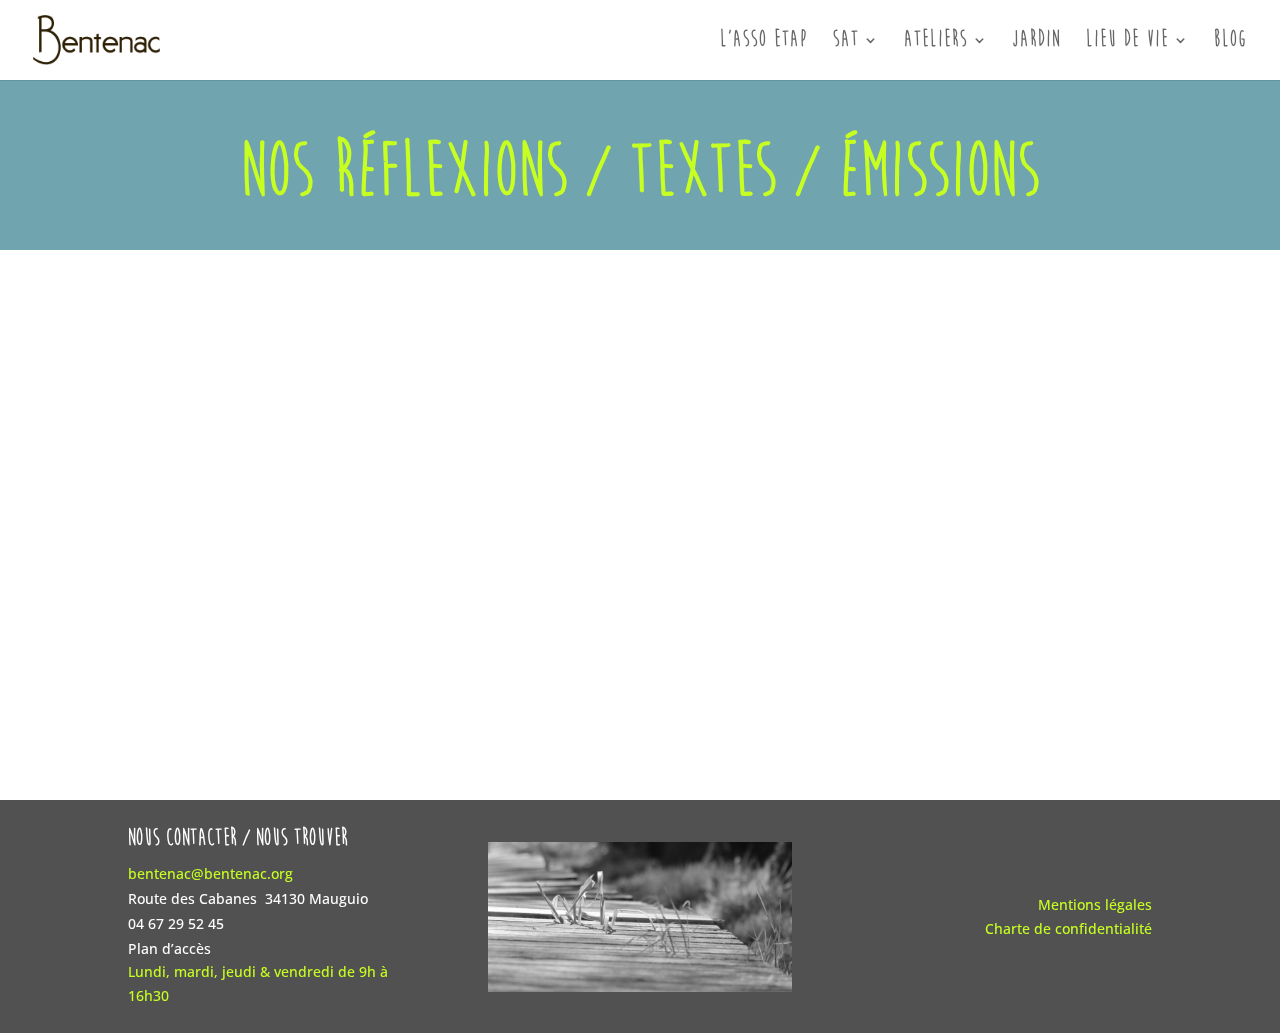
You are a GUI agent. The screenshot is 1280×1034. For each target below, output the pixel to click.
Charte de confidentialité (1068, 928)
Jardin (1037, 42)
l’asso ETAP (764, 42)
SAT (846, 42)
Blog (1231, 42)
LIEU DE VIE (1127, 42)
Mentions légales (1095, 904)
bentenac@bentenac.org (210, 873)
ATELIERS (936, 42)
